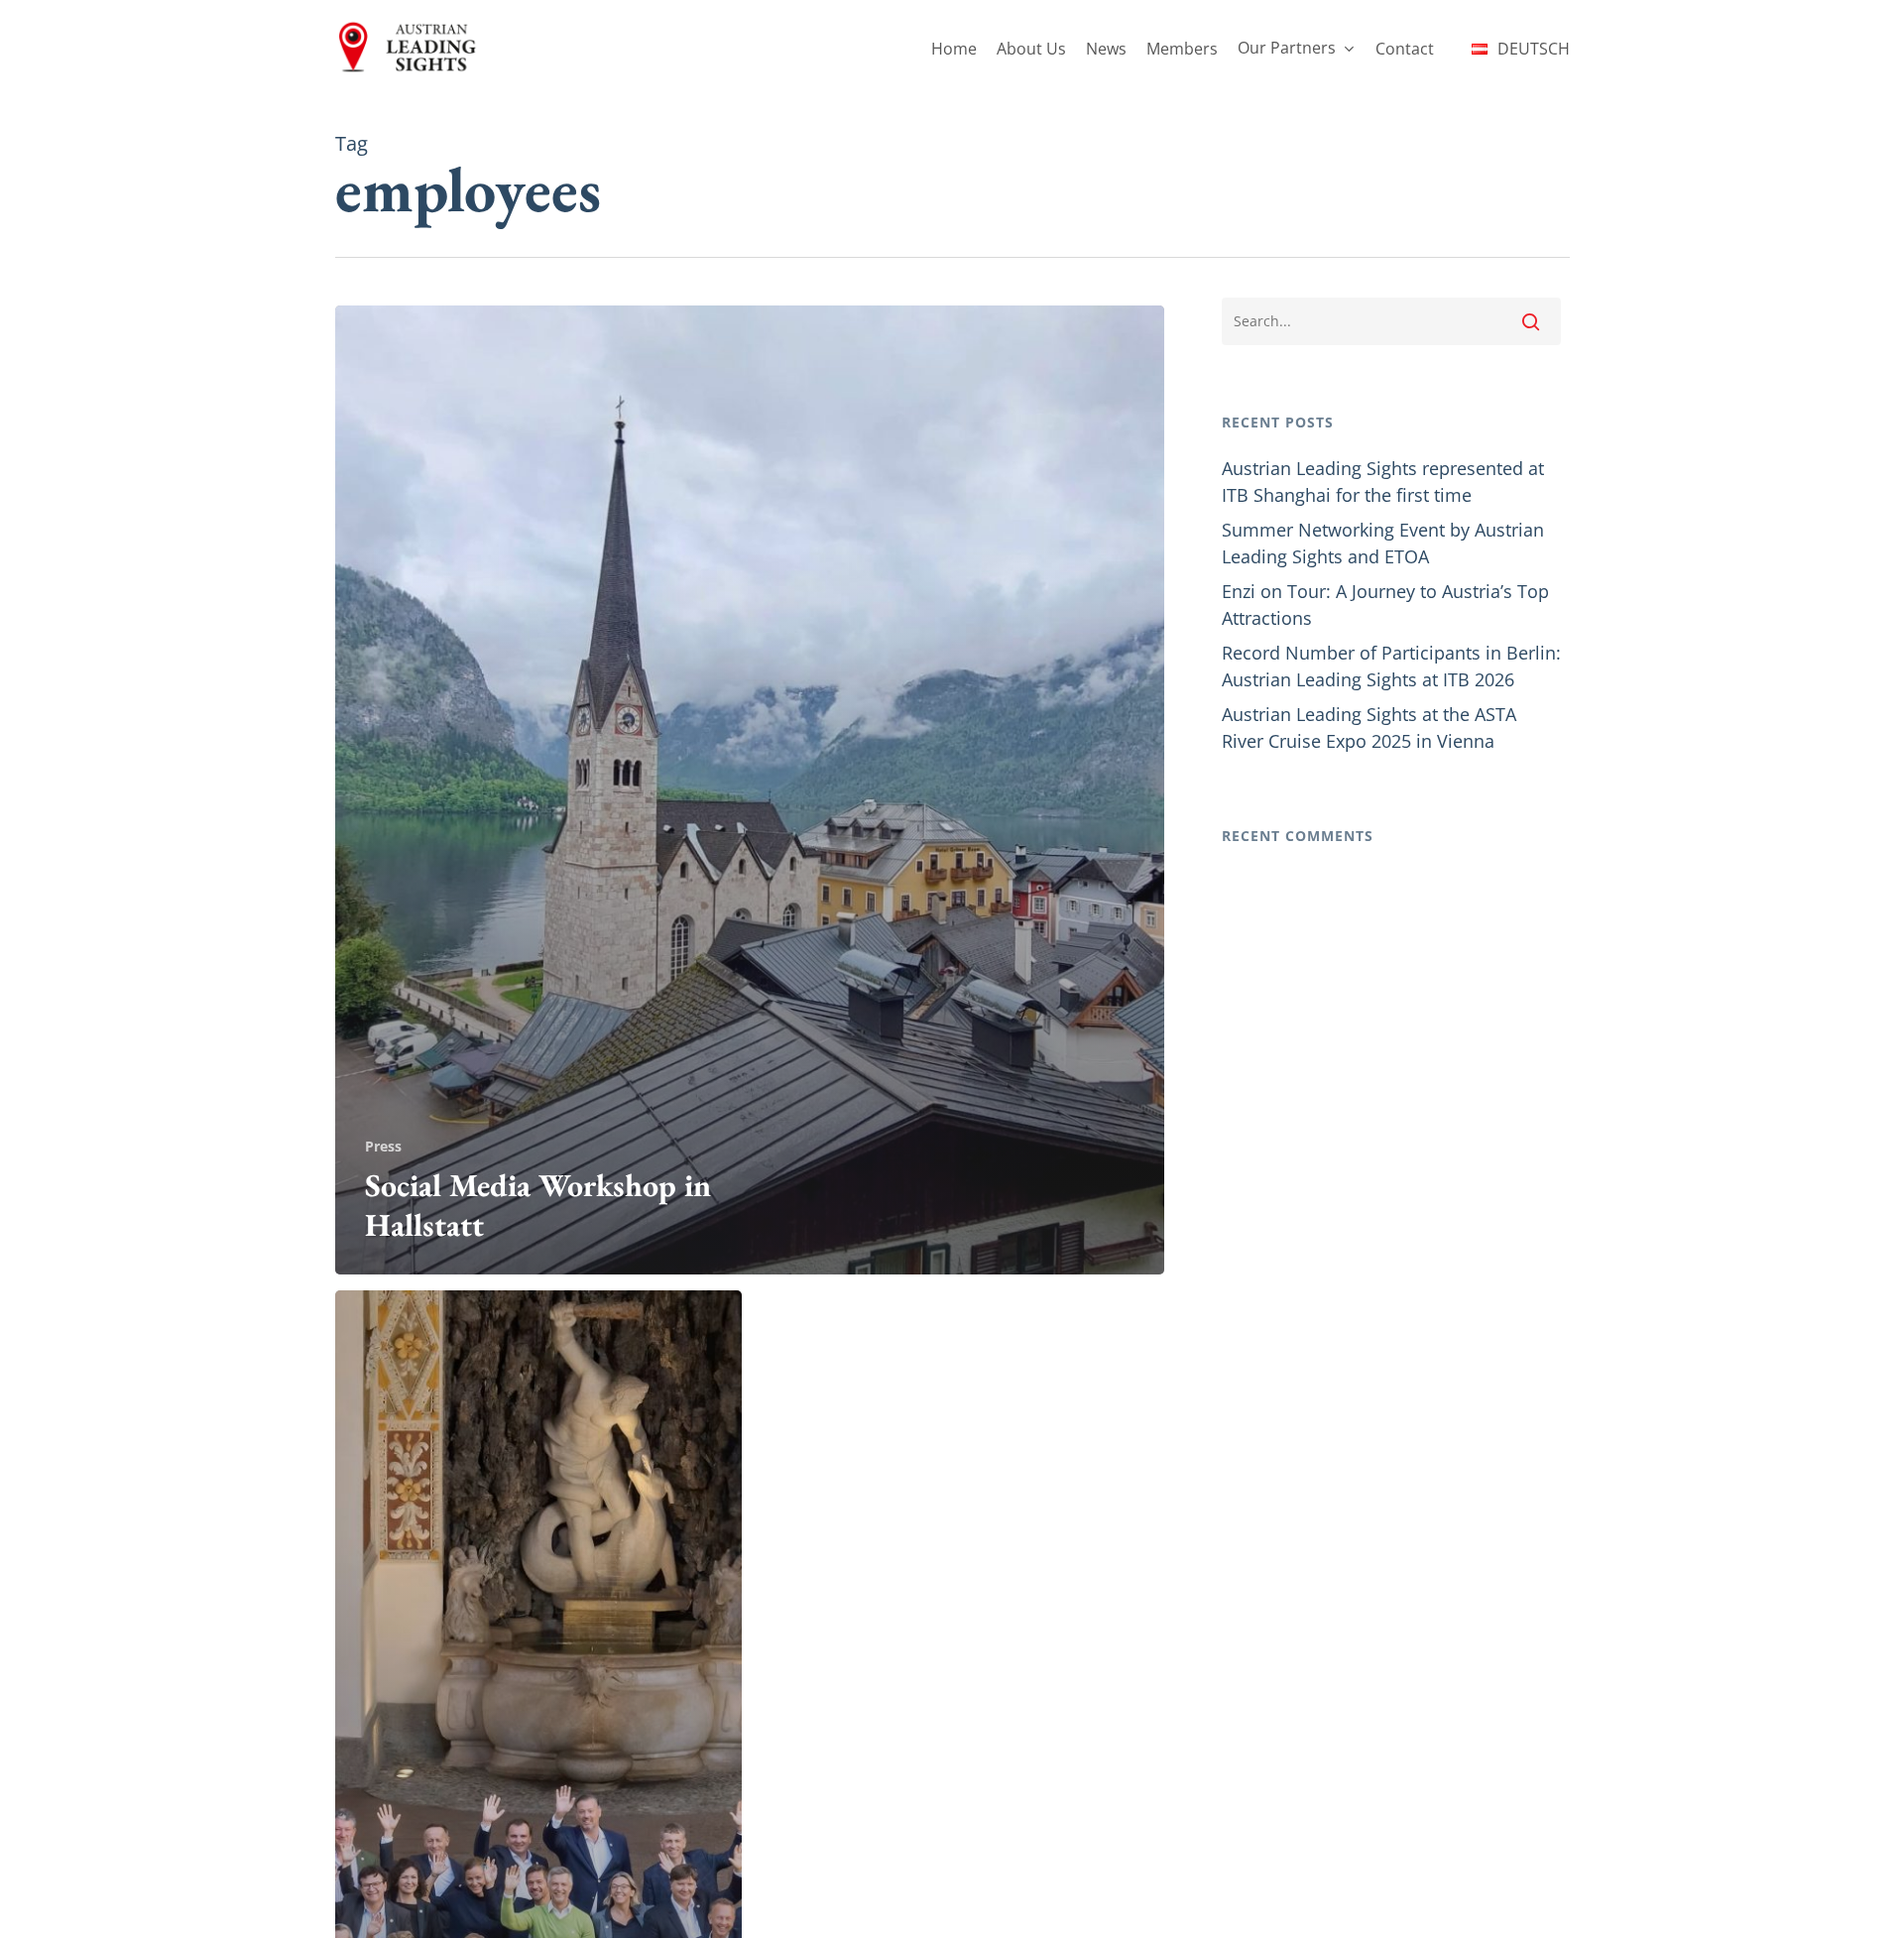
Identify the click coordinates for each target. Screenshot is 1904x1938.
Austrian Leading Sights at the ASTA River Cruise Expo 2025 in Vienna (1369, 727)
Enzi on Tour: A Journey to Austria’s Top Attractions (1385, 605)
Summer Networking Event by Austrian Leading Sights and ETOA (1383, 543)
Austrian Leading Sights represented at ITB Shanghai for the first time (1383, 482)
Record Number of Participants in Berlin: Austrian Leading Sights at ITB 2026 (1391, 666)
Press (383, 1146)
